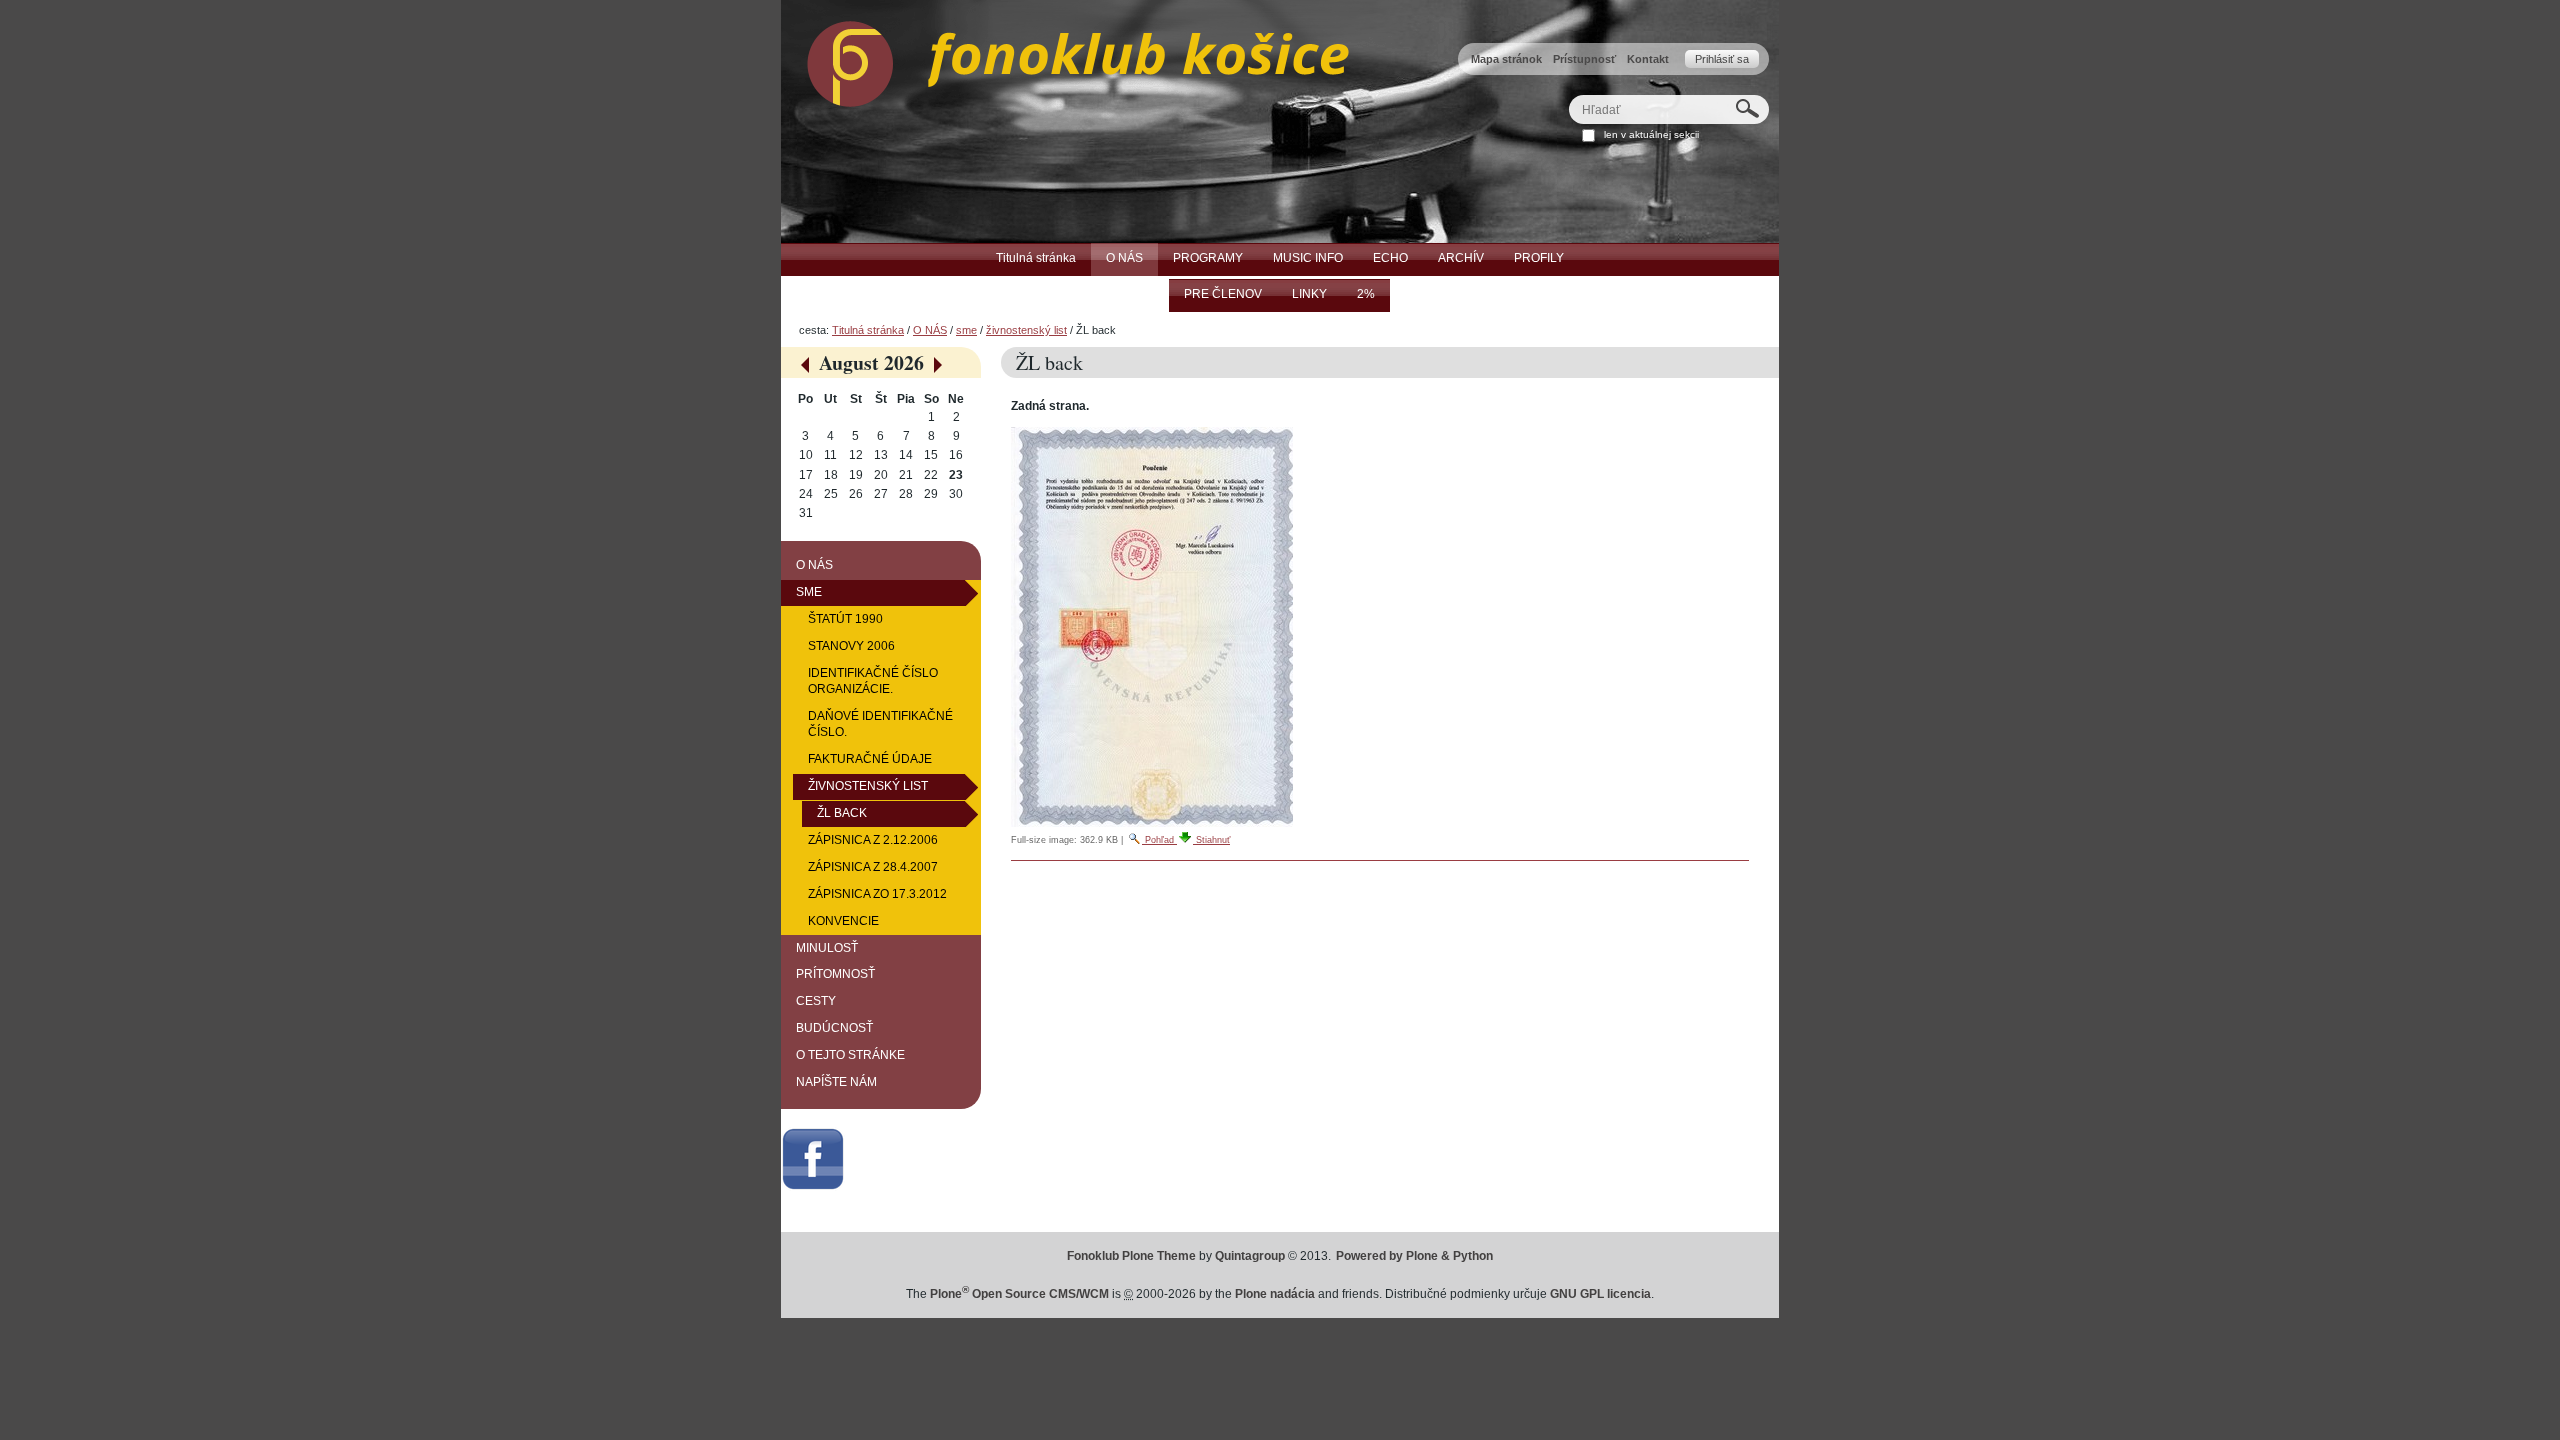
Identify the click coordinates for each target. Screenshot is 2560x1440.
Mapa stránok (1506, 59)
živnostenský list (1026, 330)
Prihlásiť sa (1722, 59)
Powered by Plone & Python (1414, 1256)
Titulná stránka (868, 330)
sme (966, 330)
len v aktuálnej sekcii (1651, 134)
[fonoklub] (1065, 59)
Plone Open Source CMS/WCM (1019, 1294)
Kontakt (1648, 59)
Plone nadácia (1275, 1294)
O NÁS (930, 330)
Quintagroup (1250, 1256)
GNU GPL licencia (1600, 1294)
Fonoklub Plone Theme (1131, 1256)
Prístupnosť (1584, 59)
